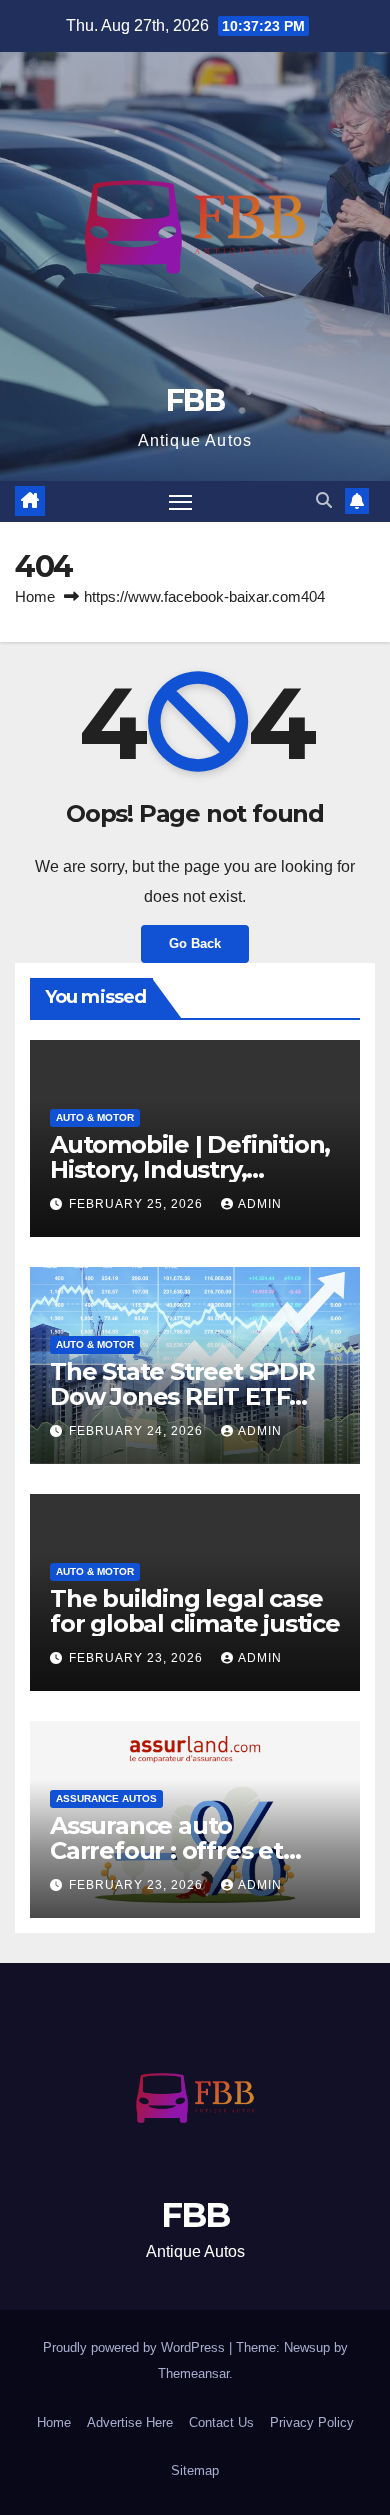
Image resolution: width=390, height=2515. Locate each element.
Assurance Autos (106, 1798)
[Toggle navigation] (181, 502)
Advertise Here (130, 2422)
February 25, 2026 (138, 1204)
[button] (324, 500)
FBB (195, 400)
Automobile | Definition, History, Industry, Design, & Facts (190, 1169)
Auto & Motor (95, 1117)
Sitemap (195, 2470)
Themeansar (193, 2373)
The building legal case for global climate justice (195, 1611)
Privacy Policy (312, 2422)
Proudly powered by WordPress (136, 2347)
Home (35, 596)
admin (260, 1204)
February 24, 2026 (138, 1431)
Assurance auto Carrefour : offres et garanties (166, 1850)
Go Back (195, 943)
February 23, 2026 (138, 1658)
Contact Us (221, 2422)
